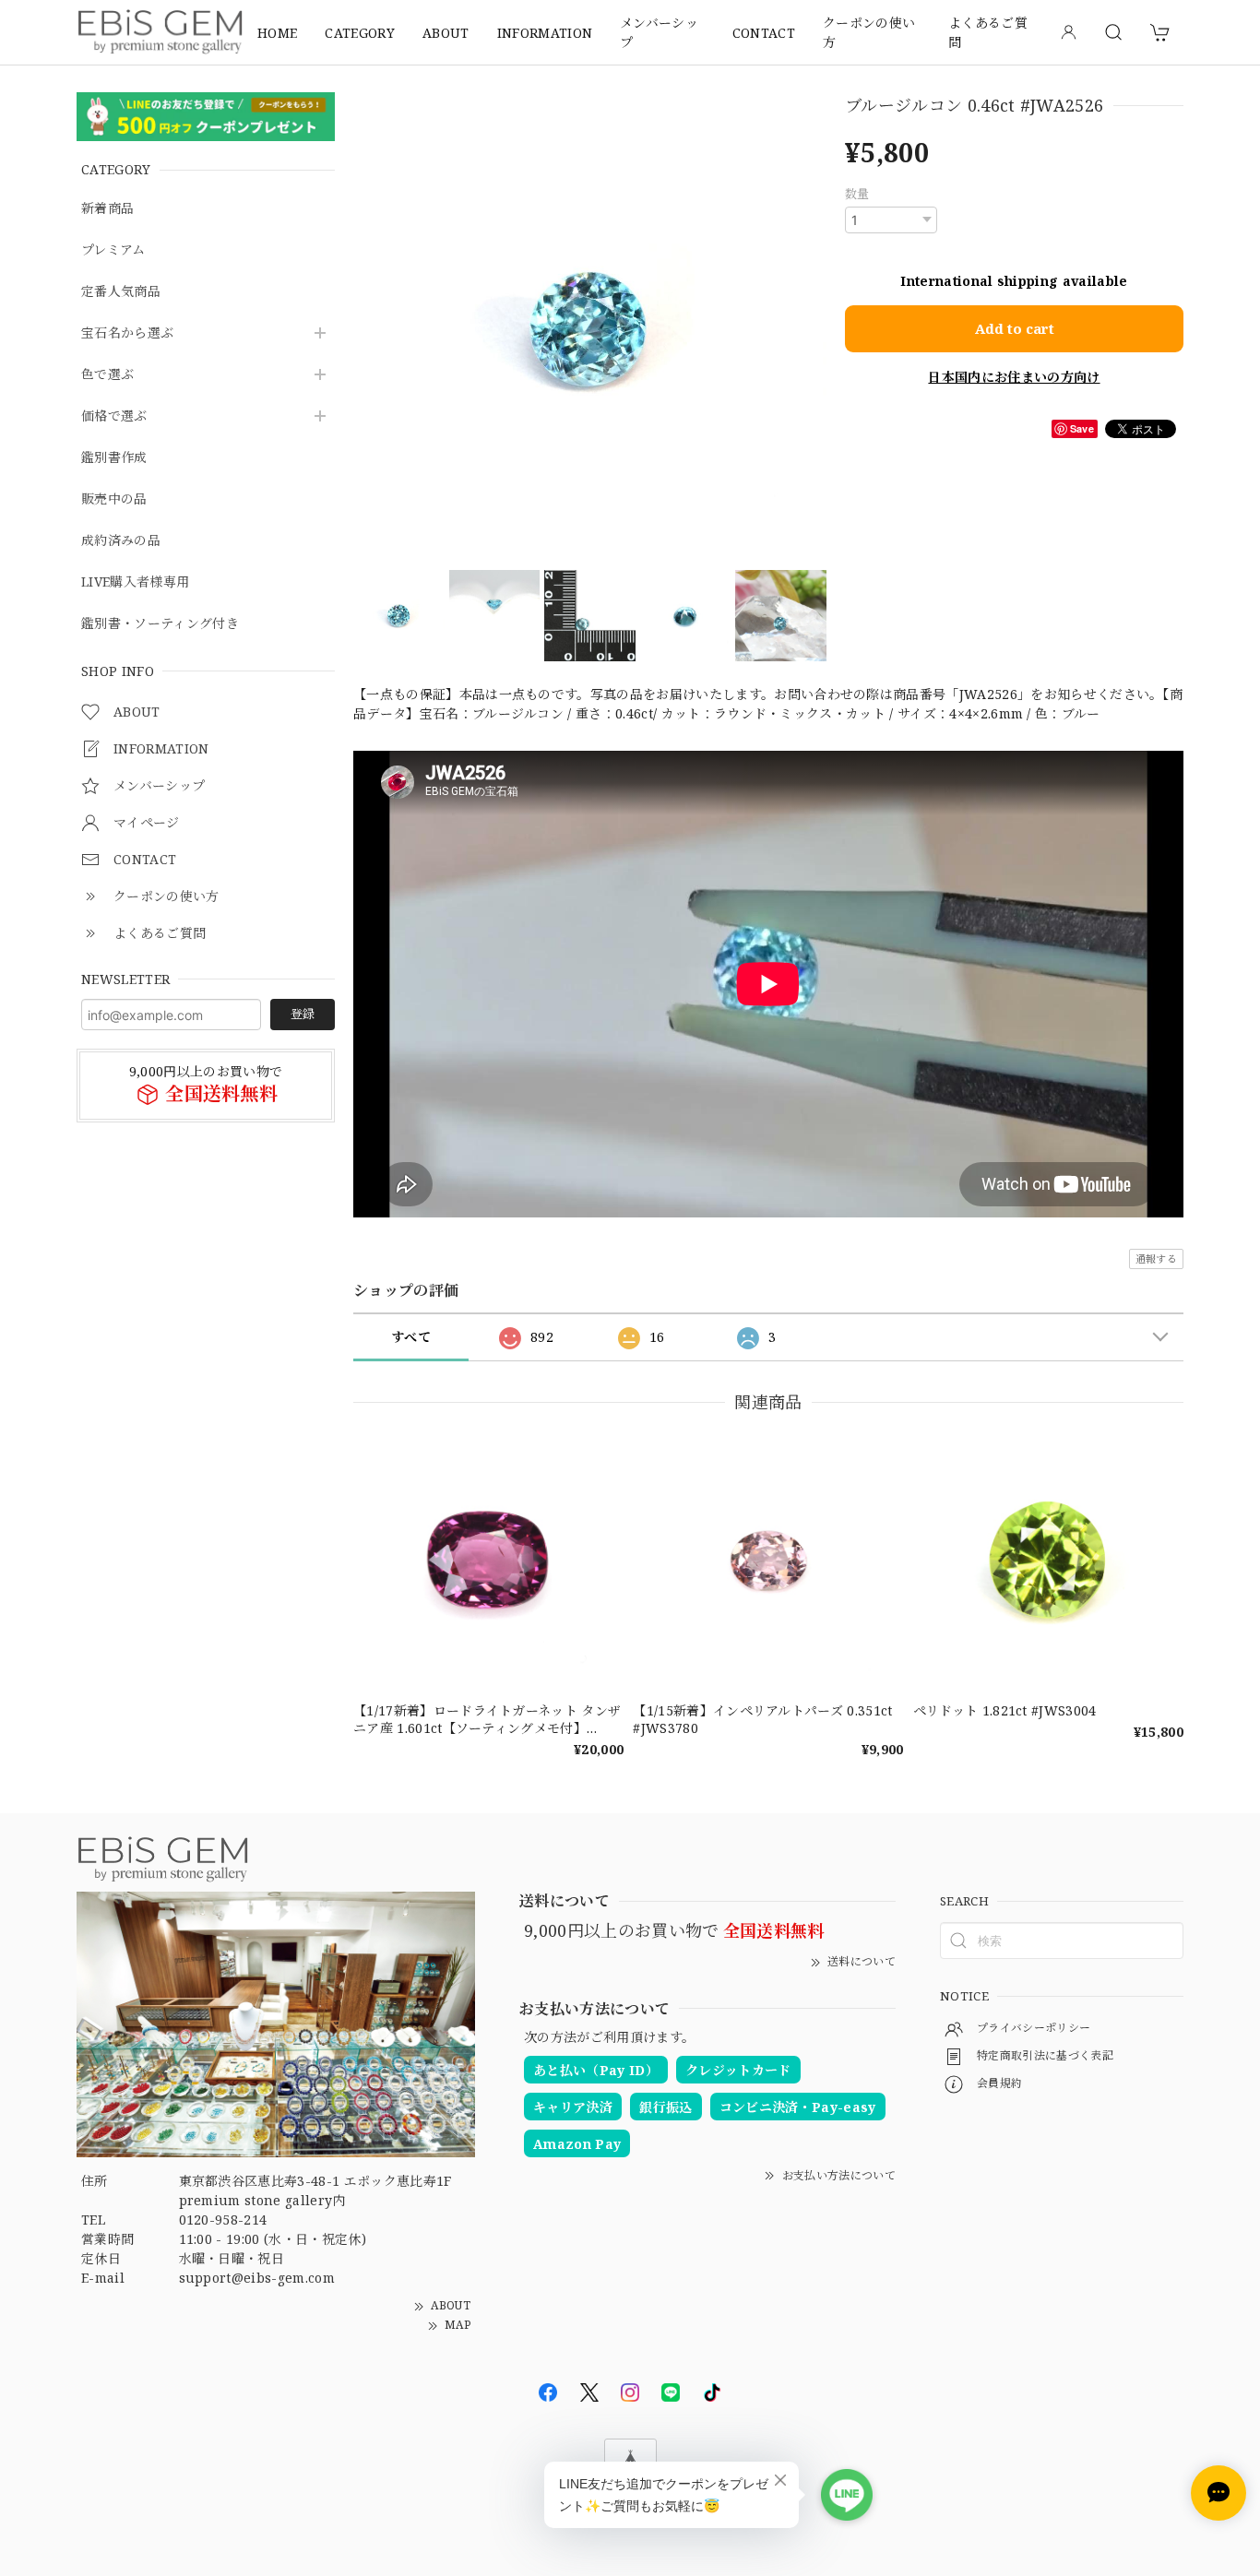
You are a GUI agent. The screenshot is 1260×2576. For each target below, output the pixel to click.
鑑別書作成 (114, 458)
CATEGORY (360, 33)
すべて (411, 1337)
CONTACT (764, 33)
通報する (1156, 1258)
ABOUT (446, 33)
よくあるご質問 (988, 32)
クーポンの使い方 (869, 32)
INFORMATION (545, 33)
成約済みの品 (121, 541)
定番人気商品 (121, 292)
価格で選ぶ (114, 416)
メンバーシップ (659, 32)
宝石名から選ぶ (127, 333)
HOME (277, 33)
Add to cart (1015, 328)
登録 (303, 1015)
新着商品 (107, 209)
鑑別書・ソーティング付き (160, 624)
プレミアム (113, 250)
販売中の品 (114, 499)
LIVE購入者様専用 (135, 582)
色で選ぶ (107, 375)
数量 (857, 194)
